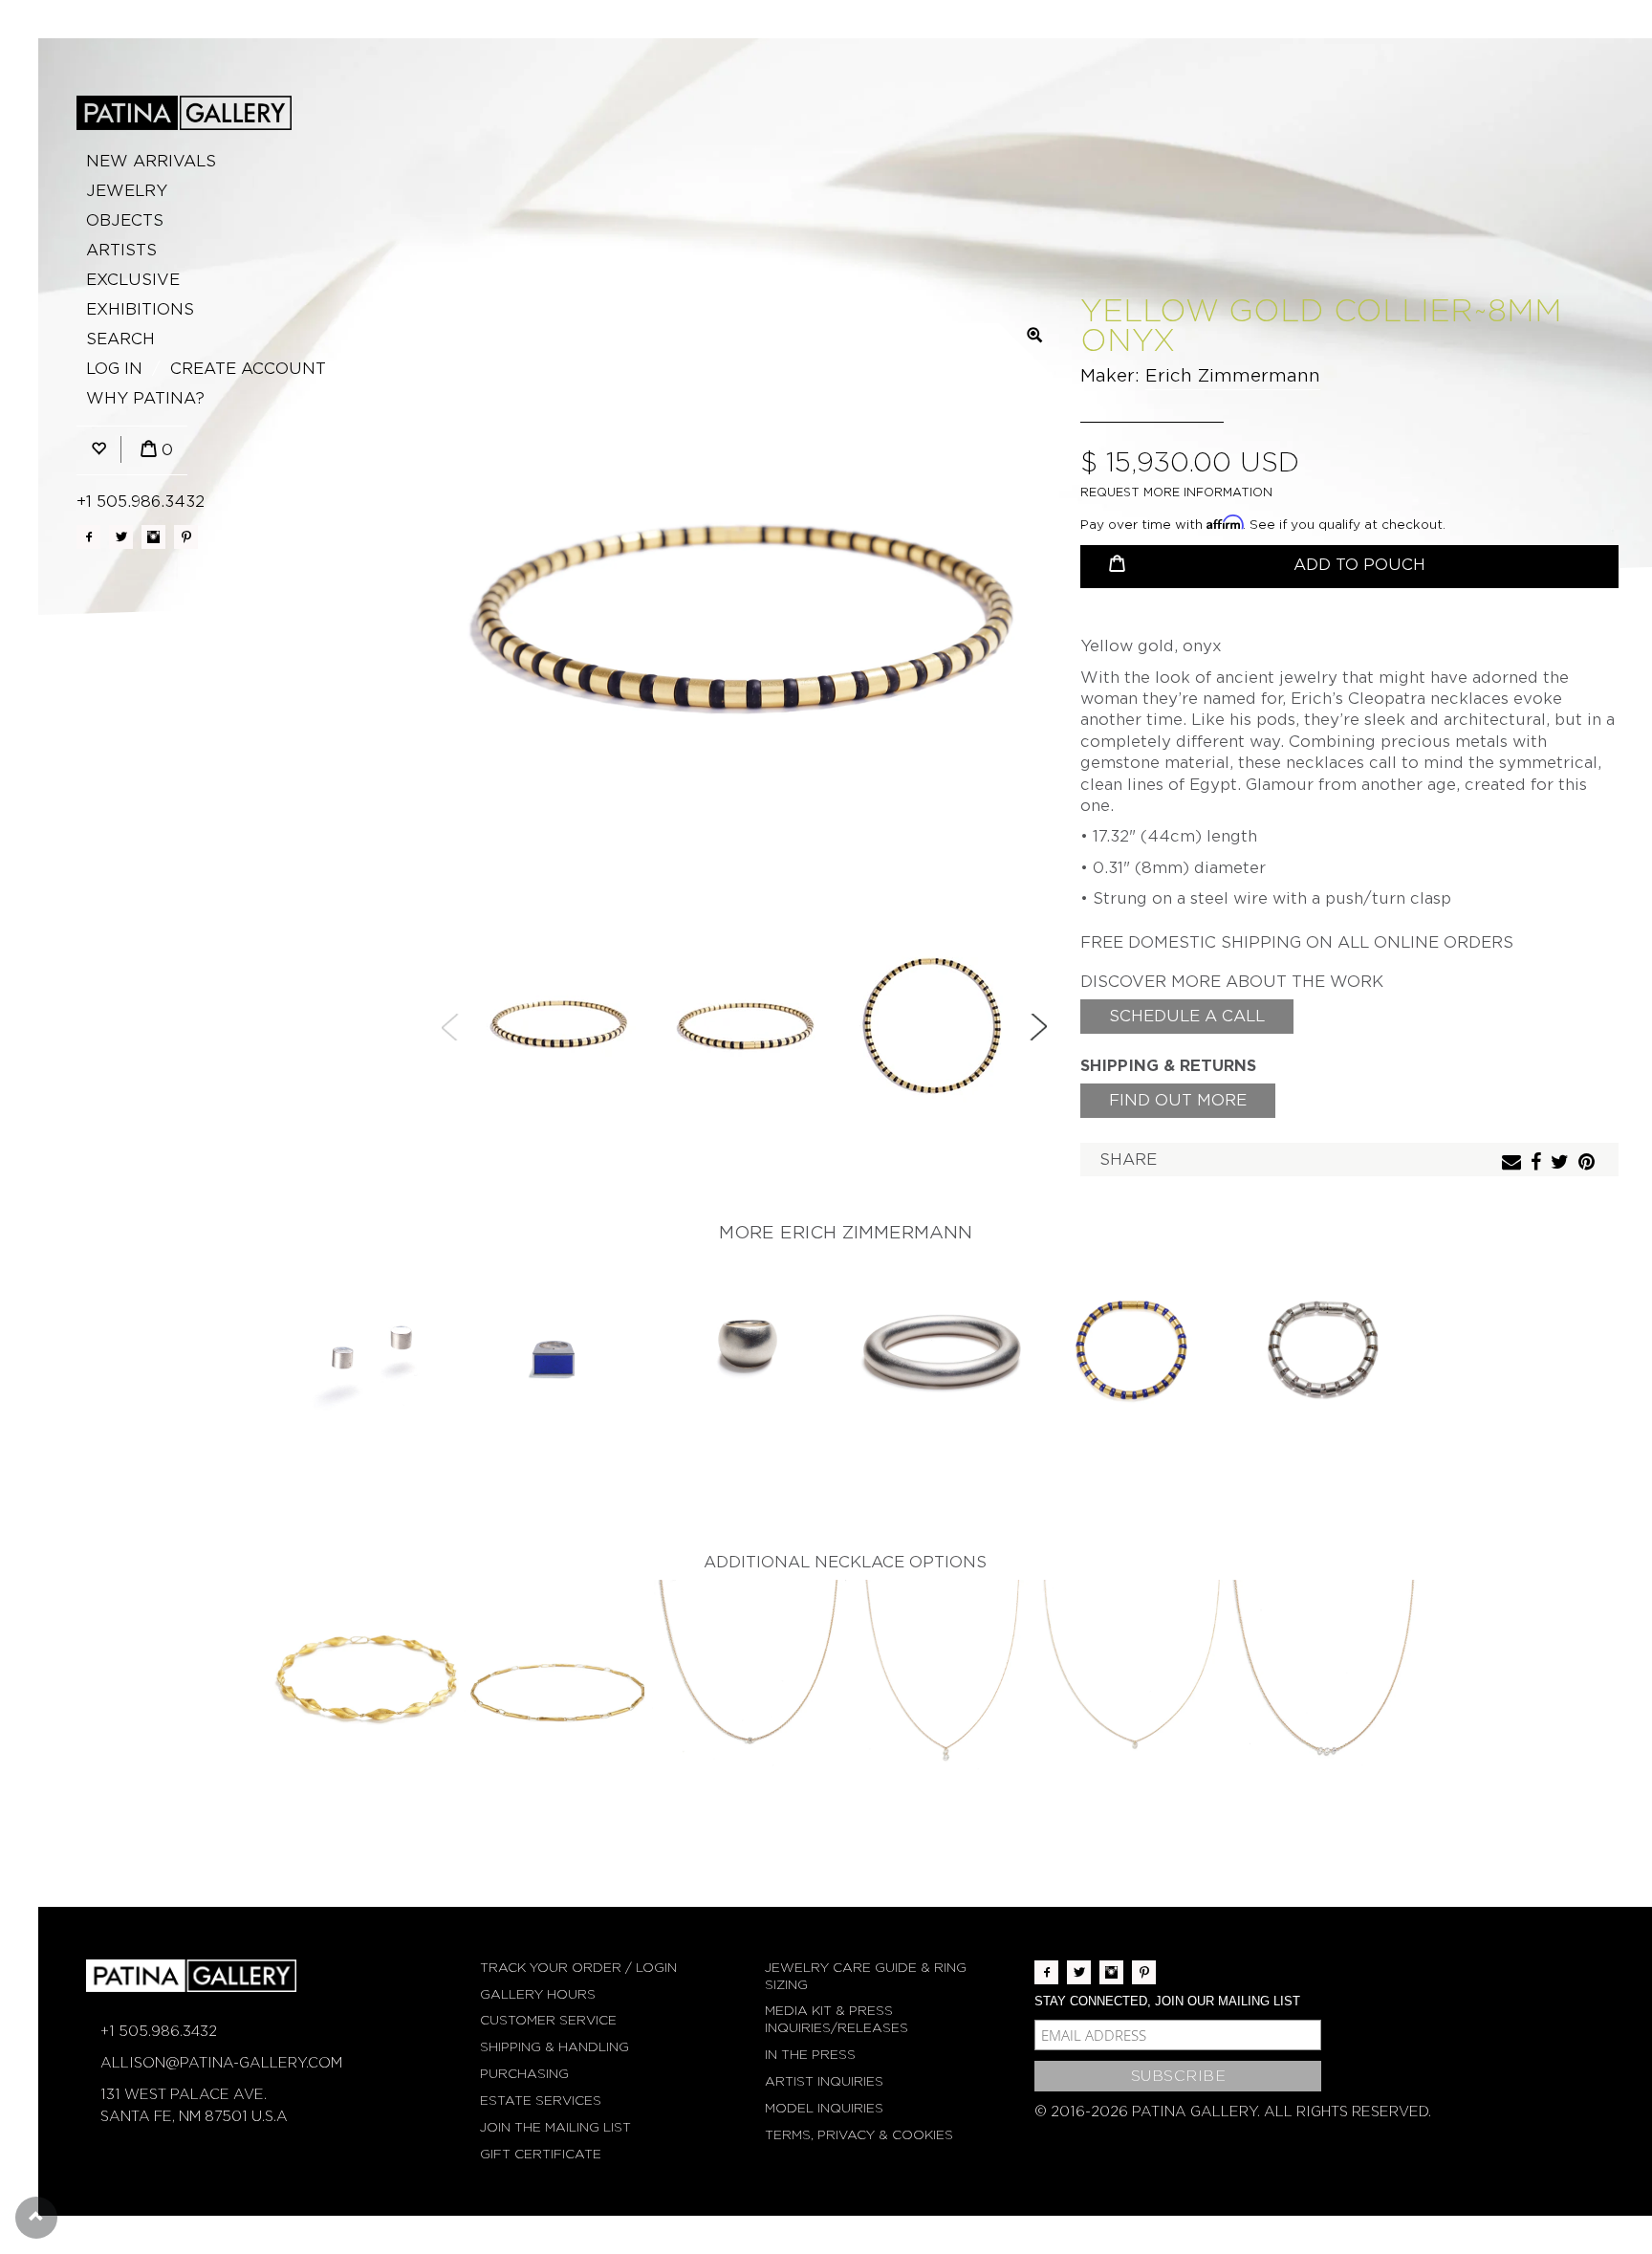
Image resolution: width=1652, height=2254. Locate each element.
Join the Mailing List (555, 2127)
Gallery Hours (538, 1994)
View (368, 1348)
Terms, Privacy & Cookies (859, 2135)
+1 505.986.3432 (141, 502)
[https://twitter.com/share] (1562, 1163)
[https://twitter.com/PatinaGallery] (121, 537)
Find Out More (1178, 1100)
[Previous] (450, 1027)
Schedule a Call (1187, 1016)
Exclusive (133, 280)
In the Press (810, 2055)
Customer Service (548, 2020)
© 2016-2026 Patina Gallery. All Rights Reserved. (1233, 2112)
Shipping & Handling (554, 2047)
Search (120, 339)
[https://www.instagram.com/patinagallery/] (153, 537)
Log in (114, 369)
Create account (248, 369)
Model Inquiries (824, 2108)
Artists (121, 250)
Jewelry (127, 191)
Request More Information (1176, 492)
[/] (184, 113)
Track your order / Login (578, 1968)
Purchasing (524, 2074)
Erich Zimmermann (1233, 375)
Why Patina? (145, 398)
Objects (125, 220)
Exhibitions (140, 309)
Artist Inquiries (824, 2081)
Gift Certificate (541, 2154)
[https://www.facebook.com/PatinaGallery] (88, 537)
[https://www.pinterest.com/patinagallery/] (186, 537)
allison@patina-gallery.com (221, 2063)
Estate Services (541, 2101)
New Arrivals (151, 161)
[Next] (1038, 1027)
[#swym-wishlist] (98, 450)
